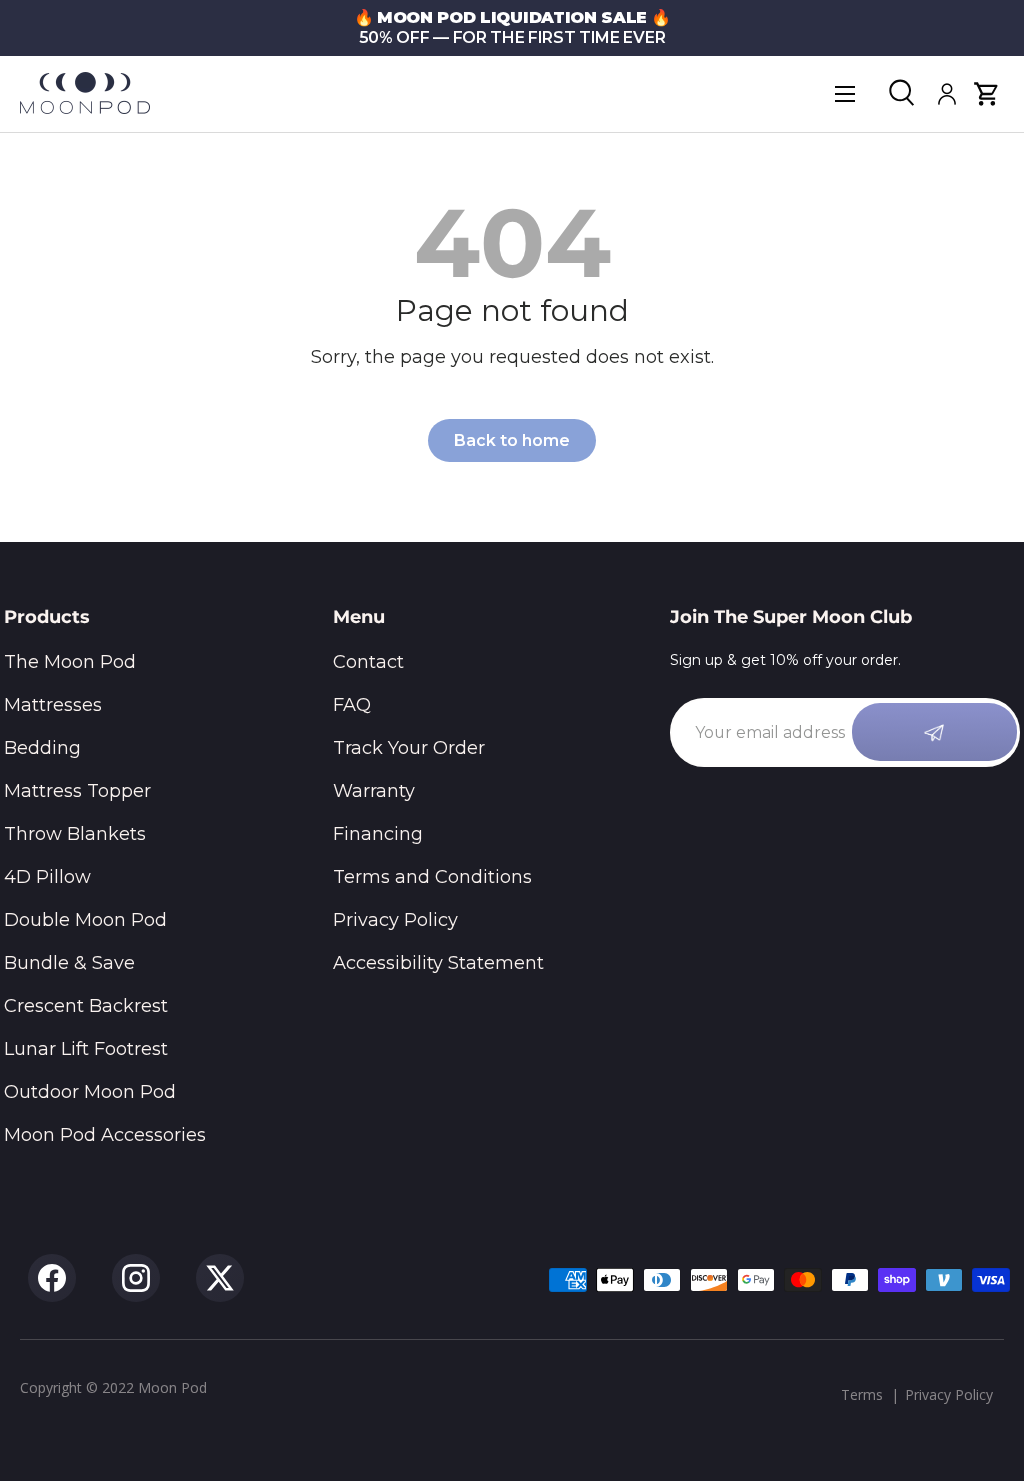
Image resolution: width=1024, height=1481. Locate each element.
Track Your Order (409, 748)
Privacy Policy (395, 920)
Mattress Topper (77, 791)
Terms (862, 1394)
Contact (368, 662)
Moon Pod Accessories (105, 1135)
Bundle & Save (69, 963)
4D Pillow (47, 877)
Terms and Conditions (432, 877)
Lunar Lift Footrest (86, 1049)
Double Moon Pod (85, 920)
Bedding (42, 748)
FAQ (352, 705)
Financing (378, 834)
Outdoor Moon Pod (90, 1092)
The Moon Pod (70, 662)
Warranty (374, 791)
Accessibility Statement (438, 963)
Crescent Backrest (86, 1006)
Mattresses (53, 705)
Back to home (512, 440)
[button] (986, 94)
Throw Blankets (75, 834)
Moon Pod (172, 1387)
